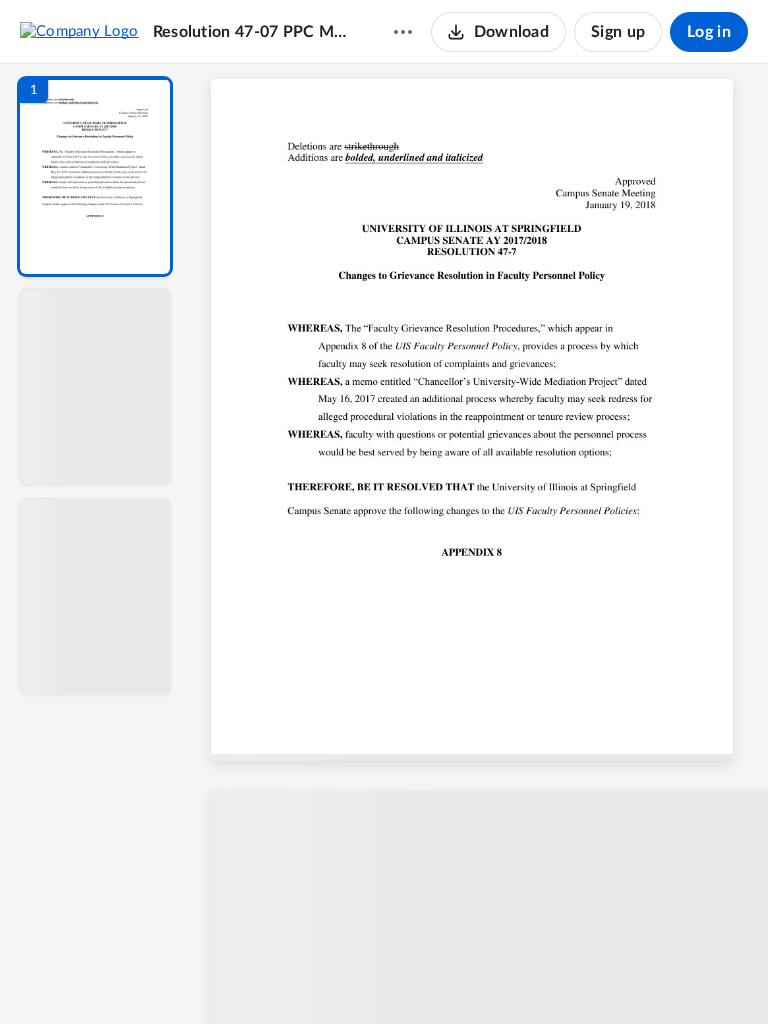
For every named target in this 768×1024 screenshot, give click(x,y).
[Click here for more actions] (403, 32)
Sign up (618, 32)
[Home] (79, 31)
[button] (95, 176)
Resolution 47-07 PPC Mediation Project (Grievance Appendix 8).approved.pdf (254, 32)
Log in (709, 32)
